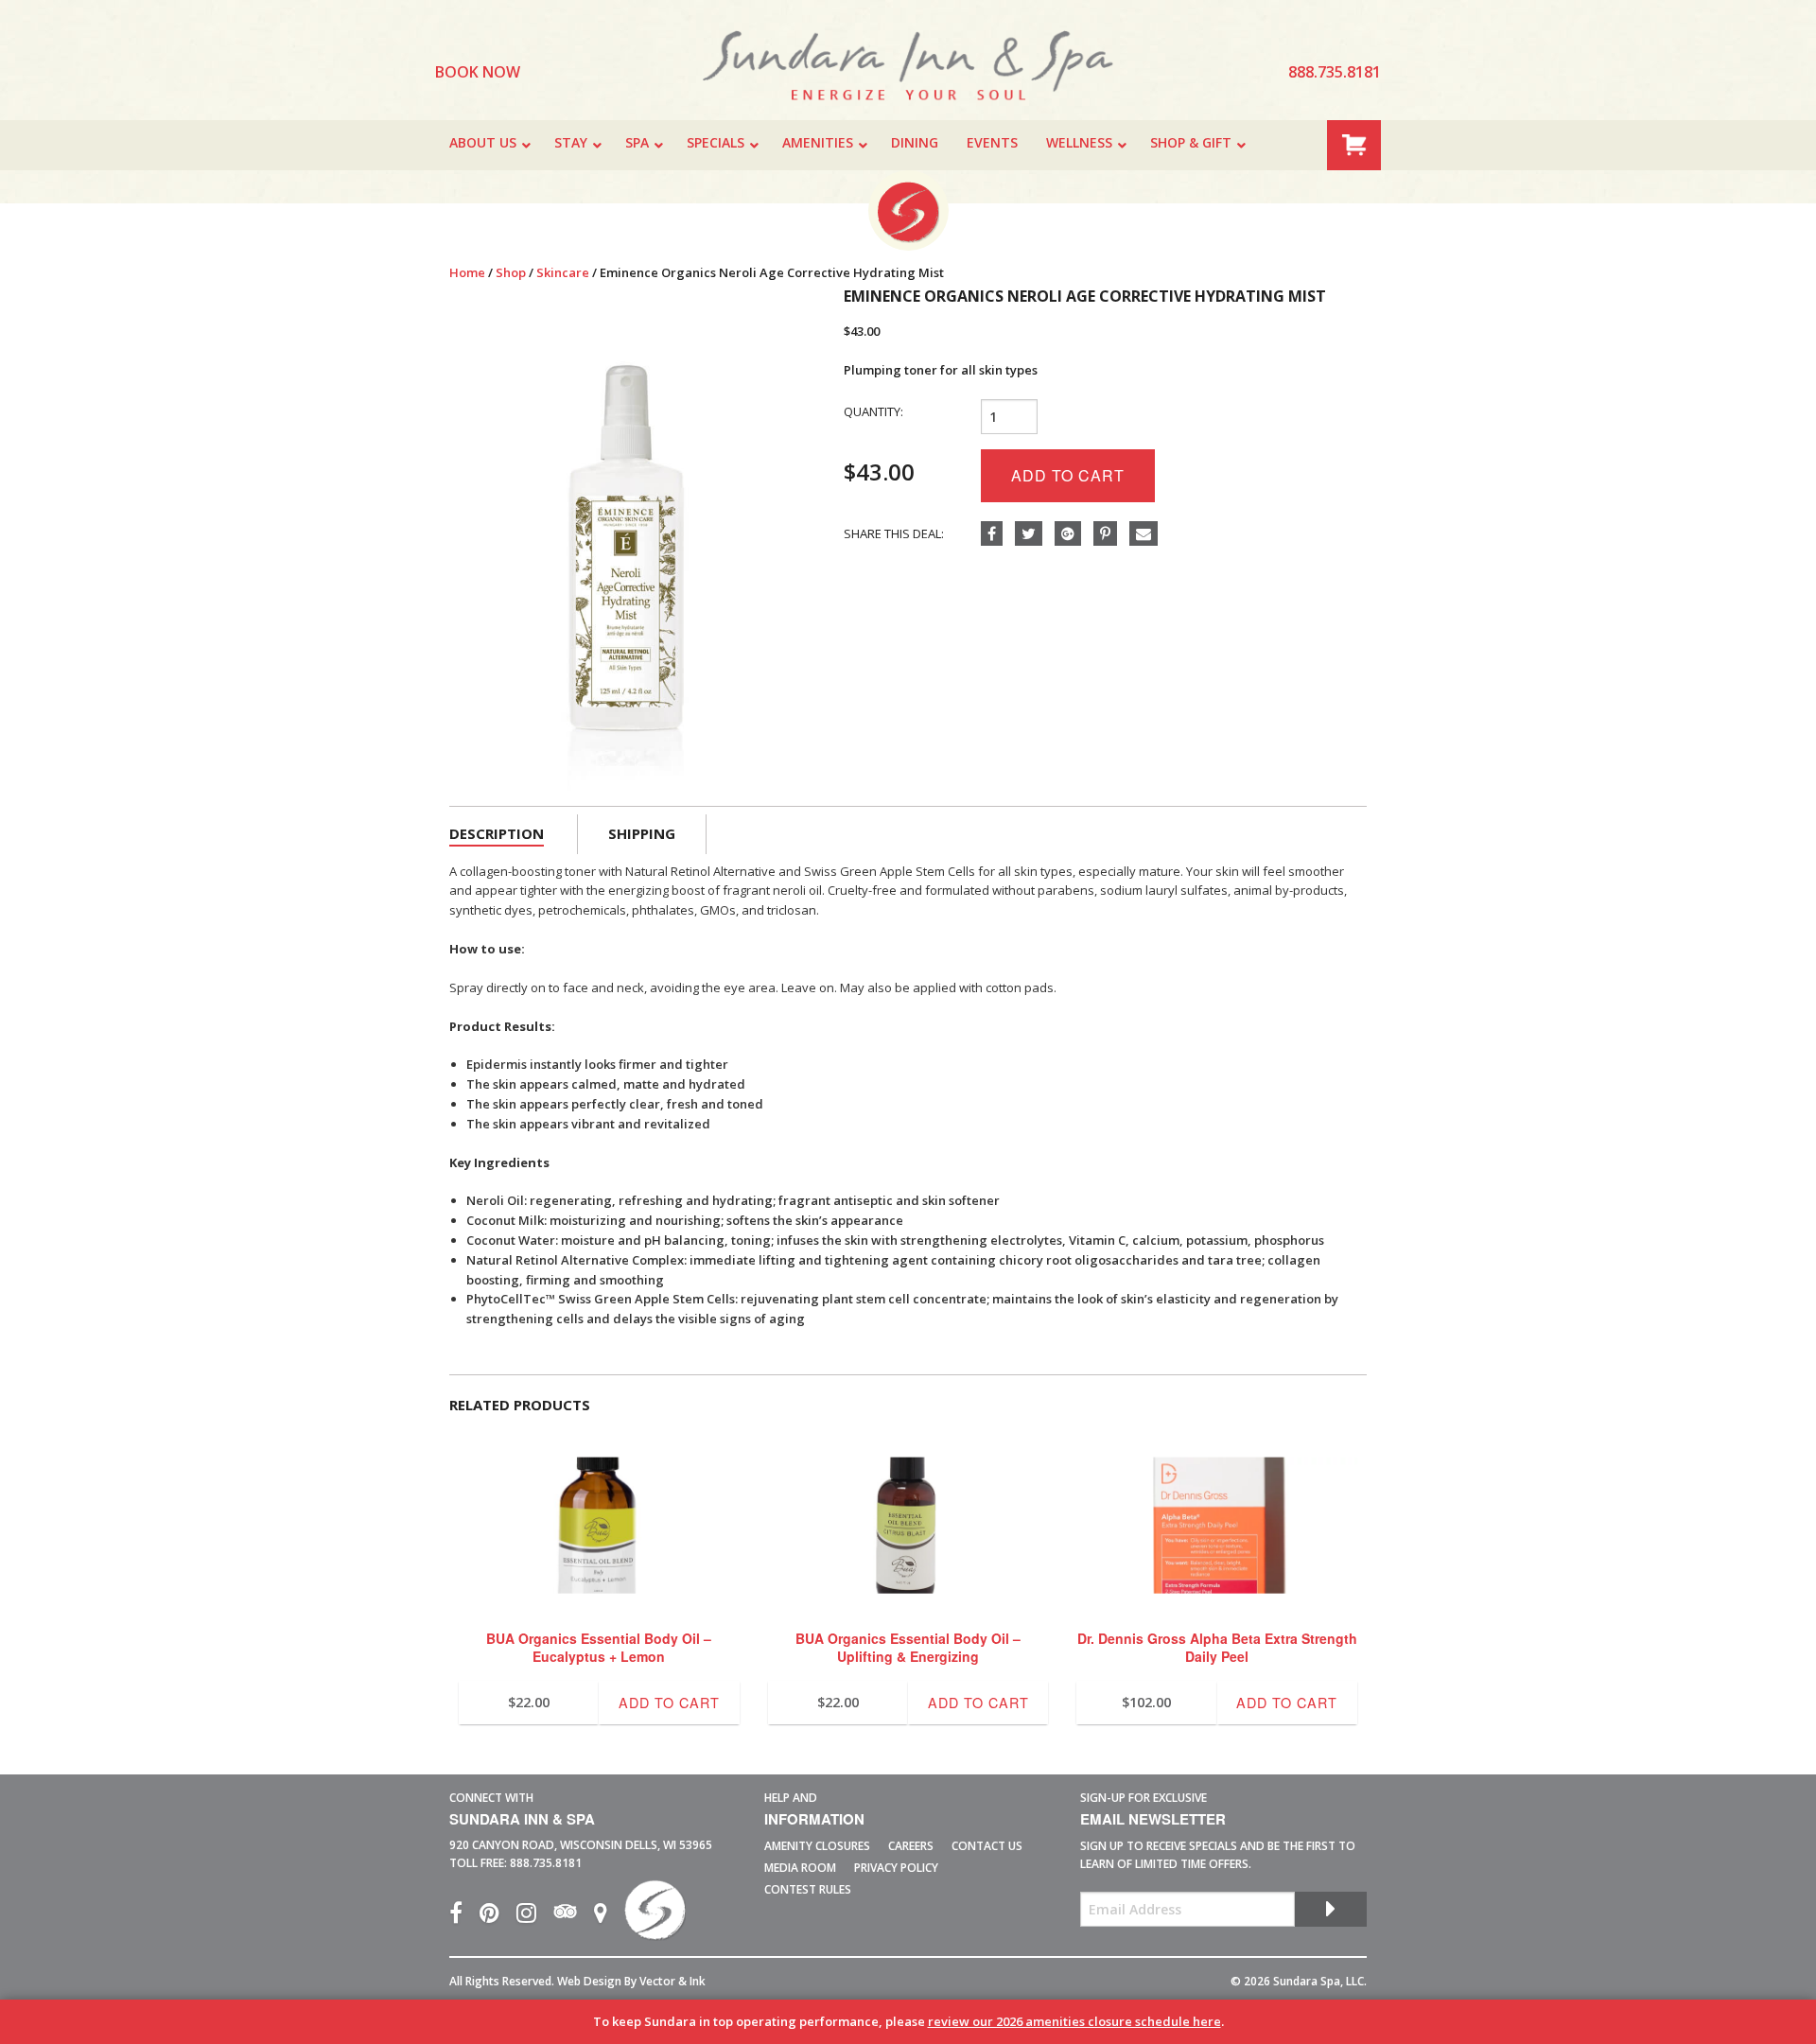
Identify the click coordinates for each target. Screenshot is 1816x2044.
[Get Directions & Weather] (609, 1917)
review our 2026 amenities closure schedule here (1074, 2021)
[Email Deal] (1148, 534)
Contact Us (987, 1846)
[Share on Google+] (1074, 534)
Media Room (800, 1868)
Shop (511, 272)
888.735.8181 (546, 1863)
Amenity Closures (817, 1846)
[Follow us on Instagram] (535, 1917)
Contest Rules (808, 1889)
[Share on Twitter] (1035, 534)
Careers (911, 1846)
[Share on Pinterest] (1111, 534)
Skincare (563, 272)
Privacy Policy (896, 1868)
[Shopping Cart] (1354, 143)
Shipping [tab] (642, 833)
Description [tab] (497, 833)
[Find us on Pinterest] (498, 1917)
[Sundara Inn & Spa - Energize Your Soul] (655, 1917)
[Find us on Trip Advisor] (574, 1917)
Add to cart (1068, 475)
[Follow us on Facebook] (464, 1917)
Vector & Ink (672, 1981)
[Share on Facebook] (998, 534)
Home (467, 272)
